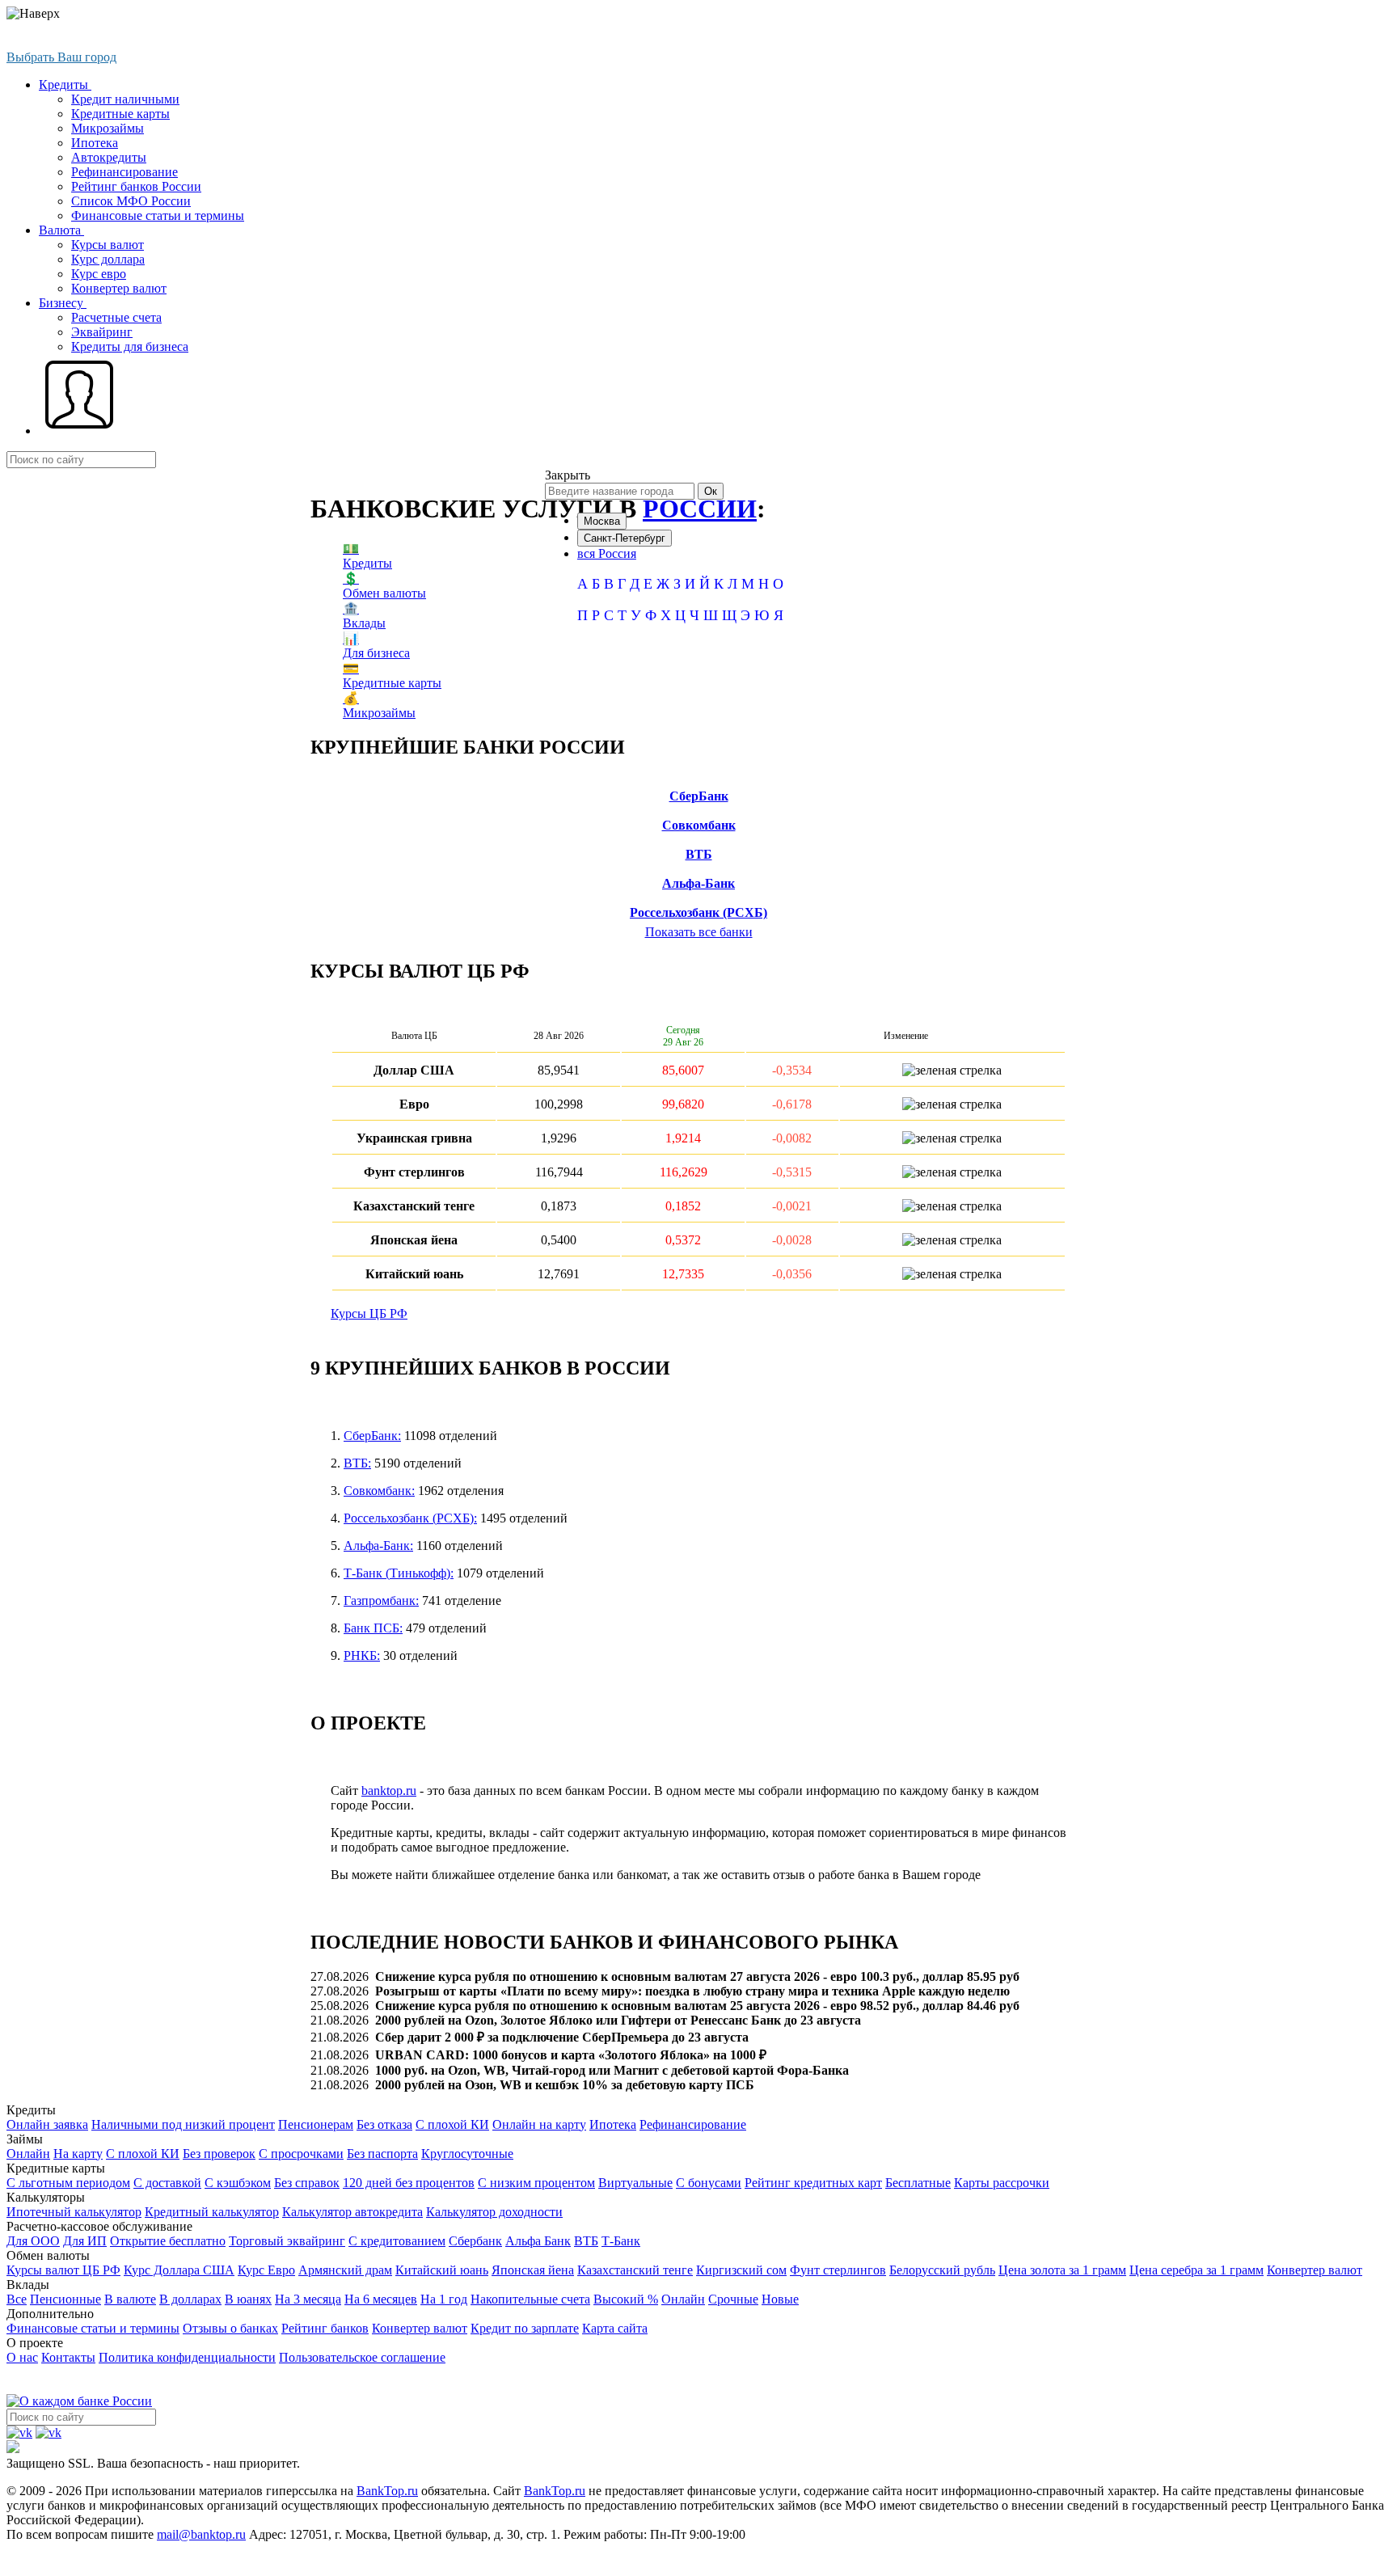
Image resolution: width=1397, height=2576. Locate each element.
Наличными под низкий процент (183, 2124)
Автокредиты (109, 157)
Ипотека (95, 143)
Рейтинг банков (325, 2328)
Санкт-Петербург (625, 538)
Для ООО (33, 2241)
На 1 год (444, 2299)
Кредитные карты (120, 114)
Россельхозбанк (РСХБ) (698, 912)
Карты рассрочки (1002, 2183)
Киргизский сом (741, 2270)
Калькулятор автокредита (352, 2212)
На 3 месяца (308, 2299)
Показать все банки (699, 932)
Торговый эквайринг (287, 2241)
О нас (22, 2357)
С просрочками (301, 2154)
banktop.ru (389, 1791)
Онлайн (28, 2154)
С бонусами (709, 2183)
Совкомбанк (699, 825)
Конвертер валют (119, 288)
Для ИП (85, 2241)
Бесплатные (918, 2183)
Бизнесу (63, 303)
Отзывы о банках (230, 2328)
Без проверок (219, 2154)
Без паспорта (382, 2154)
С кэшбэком (238, 2183)
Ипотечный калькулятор (74, 2212)
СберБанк (699, 796)
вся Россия (607, 553)
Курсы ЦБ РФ (369, 1313)
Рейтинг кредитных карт (813, 2183)
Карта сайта (615, 2328)
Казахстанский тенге (635, 2270)
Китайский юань (442, 2270)
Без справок (307, 2183)
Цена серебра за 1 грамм (1197, 2270)
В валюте (130, 2299)
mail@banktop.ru (201, 2534)
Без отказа (384, 2124)
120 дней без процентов (409, 2183)
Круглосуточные (467, 2154)
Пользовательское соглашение (362, 2357)
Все (17, 2299)
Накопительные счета (530, 2299)
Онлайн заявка (47, 2124)
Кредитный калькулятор (212, 2212)
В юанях (248, 2299)
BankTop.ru (387, 2491)
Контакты (68, 2357)
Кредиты (65, 84)
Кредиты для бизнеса (130, 346)
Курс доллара (108, 259)
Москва (602, 521)
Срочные (733, 2299)
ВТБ (699, 854)
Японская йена (533, 2270)
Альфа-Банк (698, 883)
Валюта (61, 230)
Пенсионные (65, 2299)
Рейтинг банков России (136, 186)
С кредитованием (397, 2241)
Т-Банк (621, 2241)
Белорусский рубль (942, 2270)
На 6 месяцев (381, 2299)
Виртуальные (635, 2183)
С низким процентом (536, 2183)
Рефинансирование (125, 172)
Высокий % (626, 2299)
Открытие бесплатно (168, 2241)
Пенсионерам (316, 2124)
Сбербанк (475, 2241)
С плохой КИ (452, 2124)
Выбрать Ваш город (61, 57)
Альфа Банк (538, 2241)
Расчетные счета (116, 317)
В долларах (190, 2299)
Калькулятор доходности (494, 2212)
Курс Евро (266, 2270)
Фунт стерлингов (838, 2270)
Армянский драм (345, 2270)
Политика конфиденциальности (187, 2357)
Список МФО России (131, 201)
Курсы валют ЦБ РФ (63, 2270)
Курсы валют (108, 245)
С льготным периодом (68, 2183)
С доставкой (167, 2183)
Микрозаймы (108, 128)
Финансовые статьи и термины (158, 215)
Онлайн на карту (539, 2124)
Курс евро (99, 274)
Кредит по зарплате (525, 2328)
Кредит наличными (125, 99)
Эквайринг (102, 332)
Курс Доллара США (179, 2270)
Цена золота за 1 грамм (1062, 2270)
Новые (780, 2299)
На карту (78, 2154)
